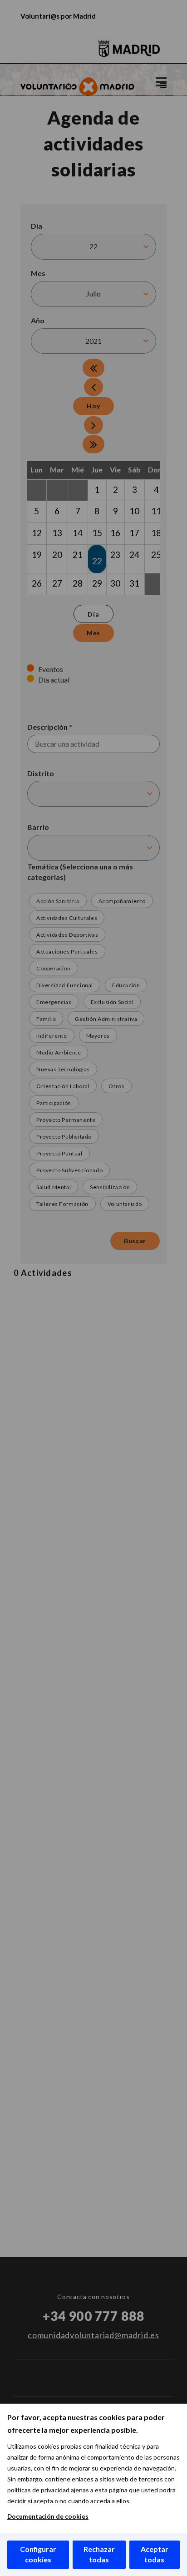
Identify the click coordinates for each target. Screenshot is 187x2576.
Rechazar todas (99, 2554)
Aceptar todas (155, 2554)
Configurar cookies (38, 2554)
